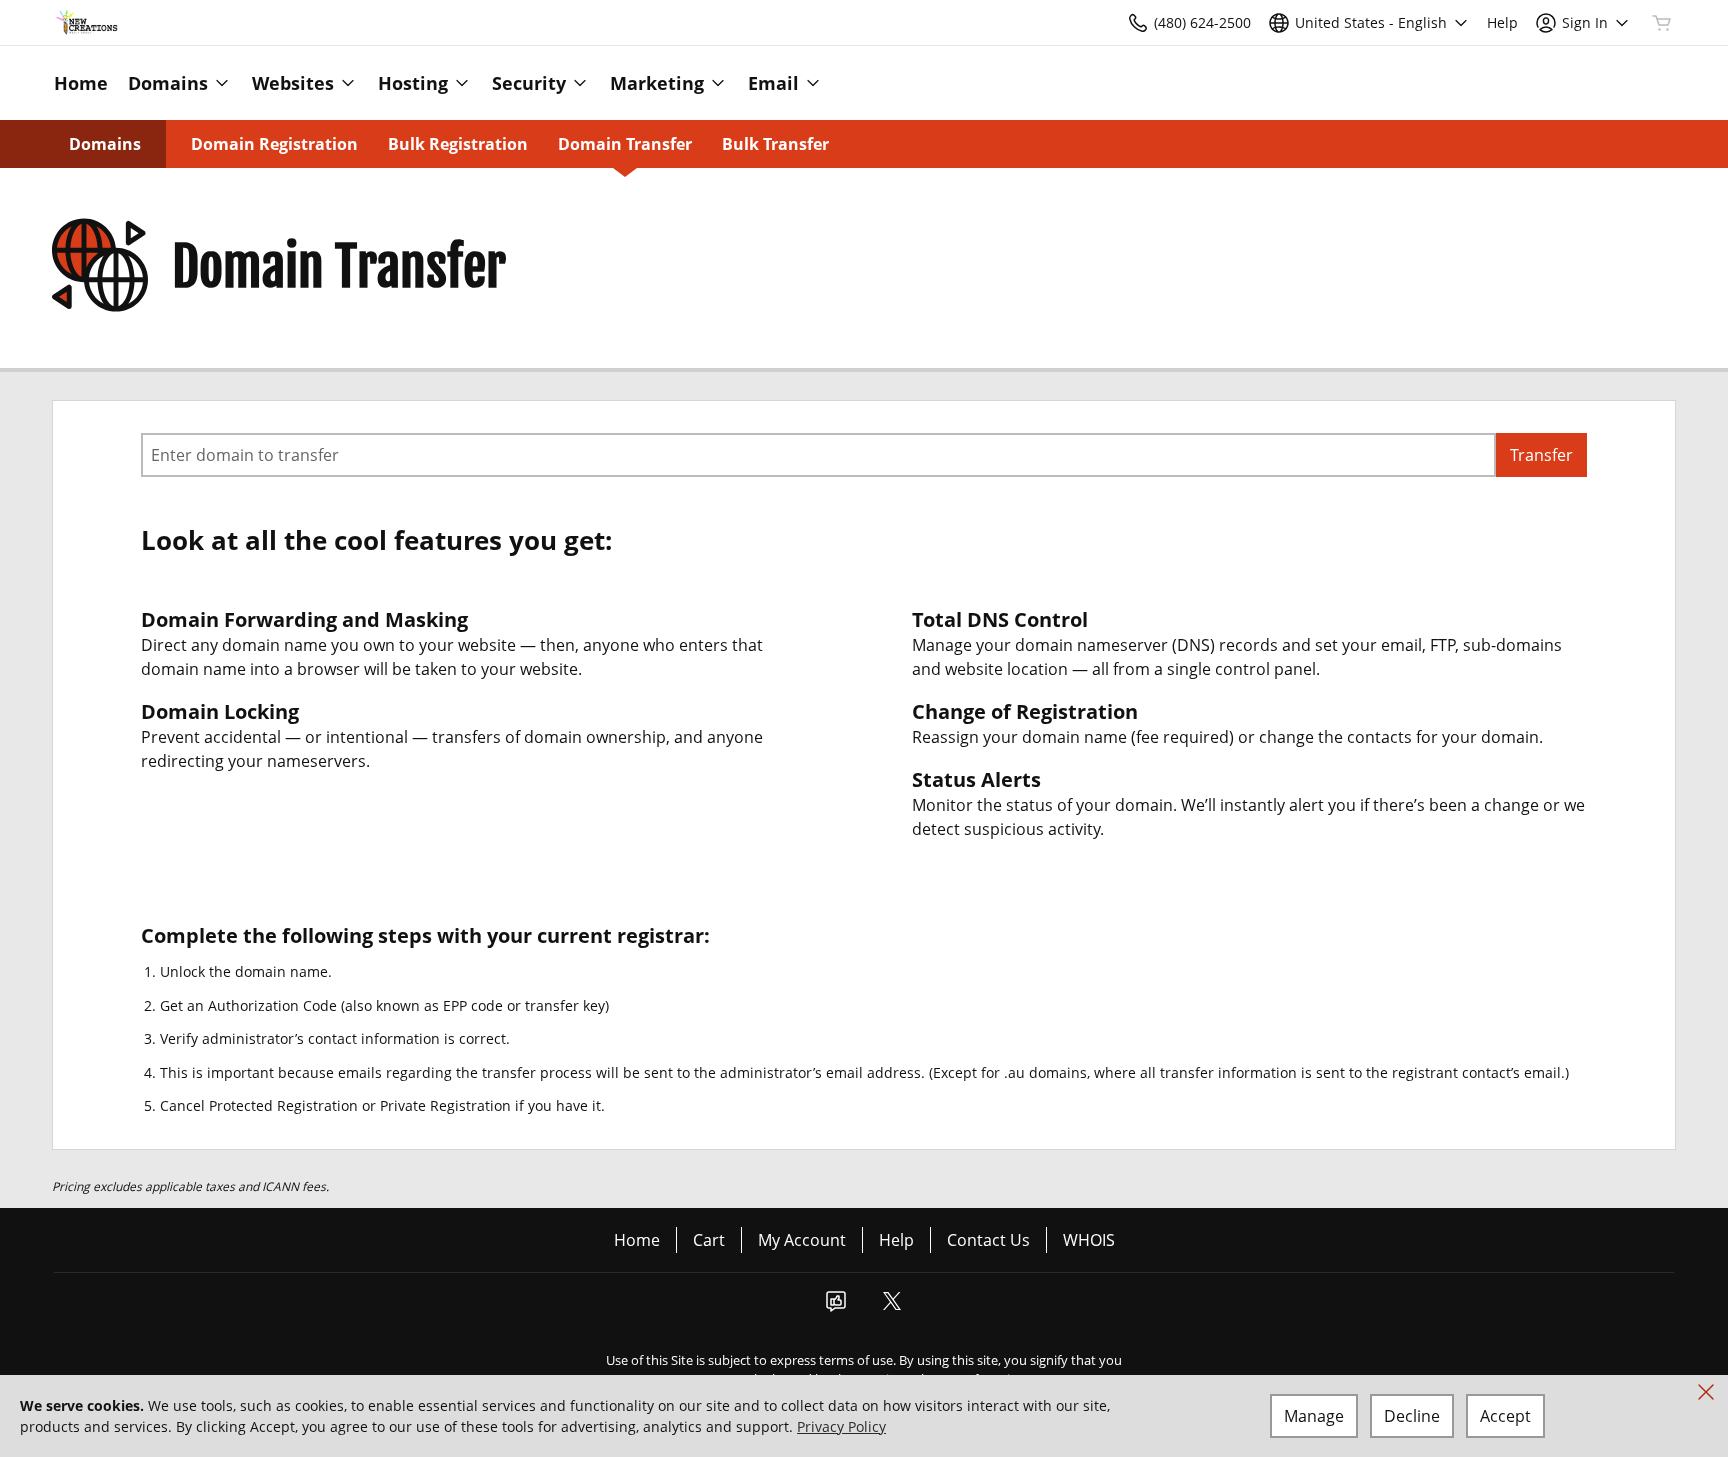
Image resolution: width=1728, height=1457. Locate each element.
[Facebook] (836, 1307)
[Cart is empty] (1662, 23)
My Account (802, 1240)
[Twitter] (892, 1307)
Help (896, 1240)
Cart (709, 1240)
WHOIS (1089, 1240)
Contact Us (988, 1240)
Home (637, 1240)
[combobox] (818, 455)
